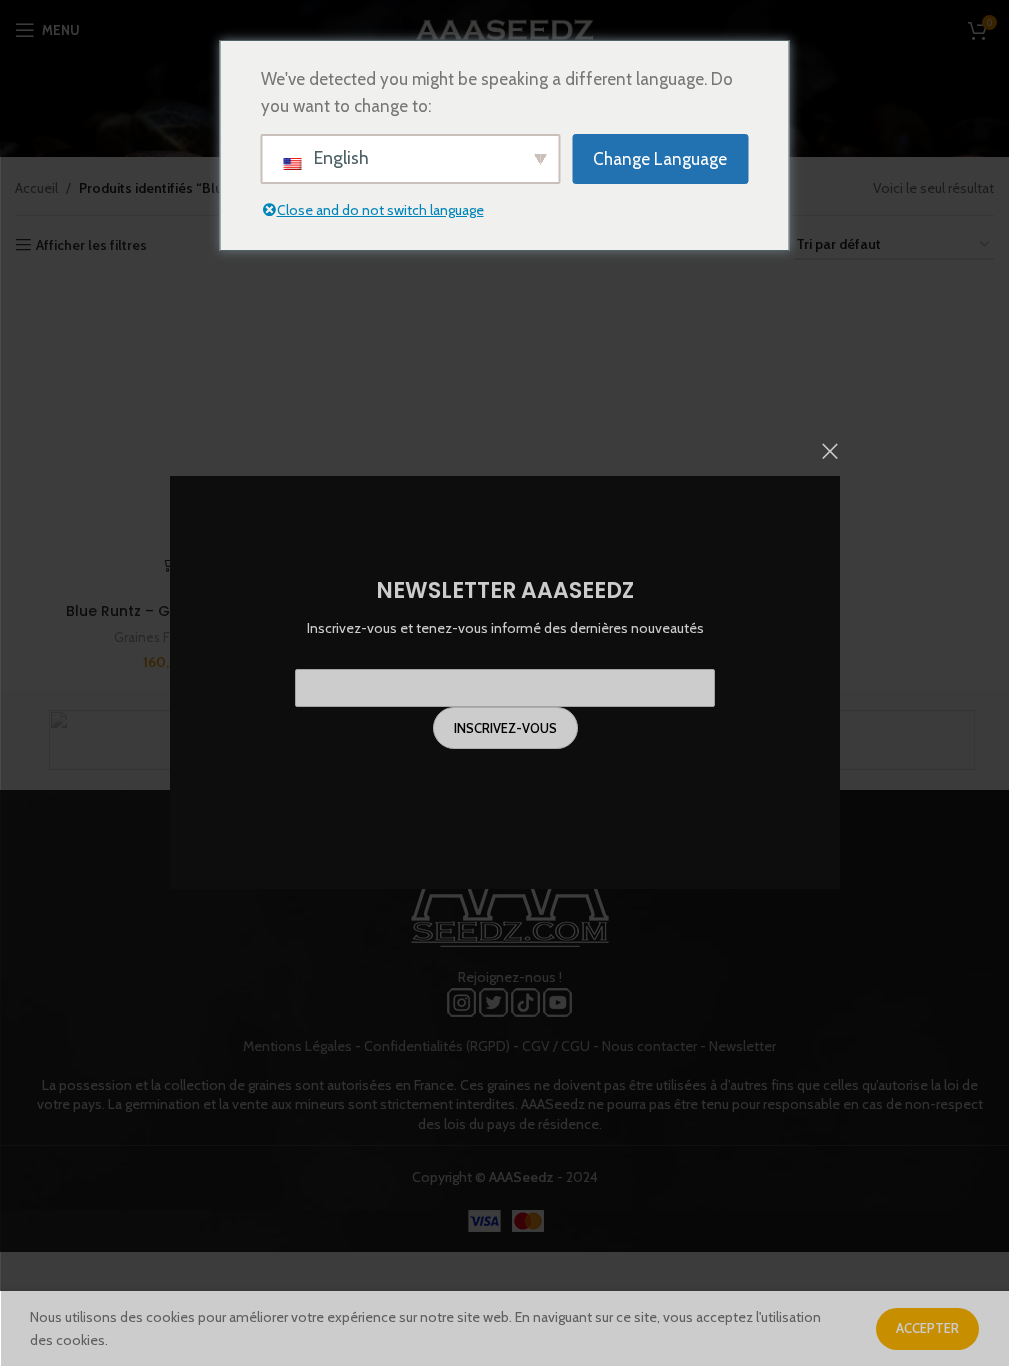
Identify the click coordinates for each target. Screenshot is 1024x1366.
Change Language (660, 159)
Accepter (927, 1328)
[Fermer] (830, 451)
